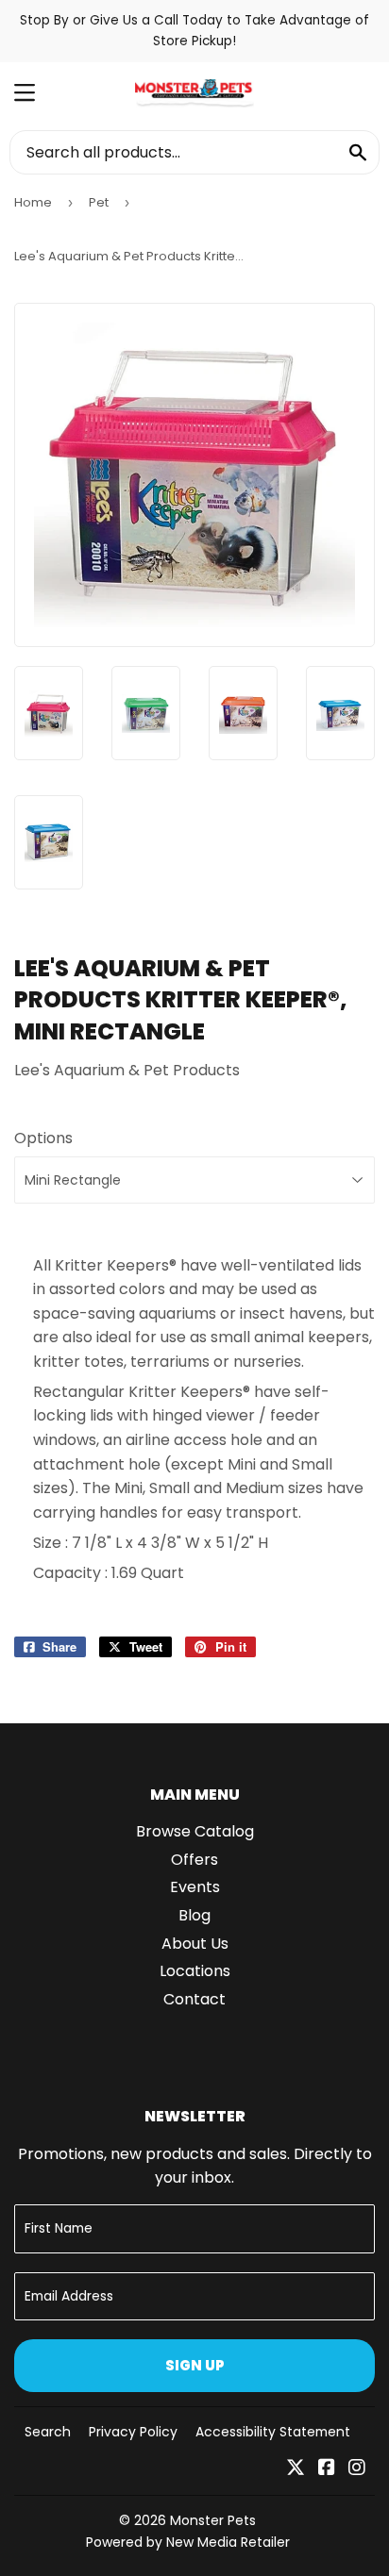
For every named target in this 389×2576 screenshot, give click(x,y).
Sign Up (195, 2365)
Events (195, 1887)
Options (43, 1138)
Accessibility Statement (273, 2432)
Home (33, 202)
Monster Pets (213, 2520)
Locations (195, 1971)
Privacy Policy (133, 2432)
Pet (99, 202)
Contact (194, 1999)
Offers (194, 1860)
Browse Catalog (195, 1831)
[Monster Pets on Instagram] (357, 2469)
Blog (194, 1915)
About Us (195, 1944)
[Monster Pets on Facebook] (327, 2469)
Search (48, 2432)
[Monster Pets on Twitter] (296, 2469)
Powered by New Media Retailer (188, 2542)
